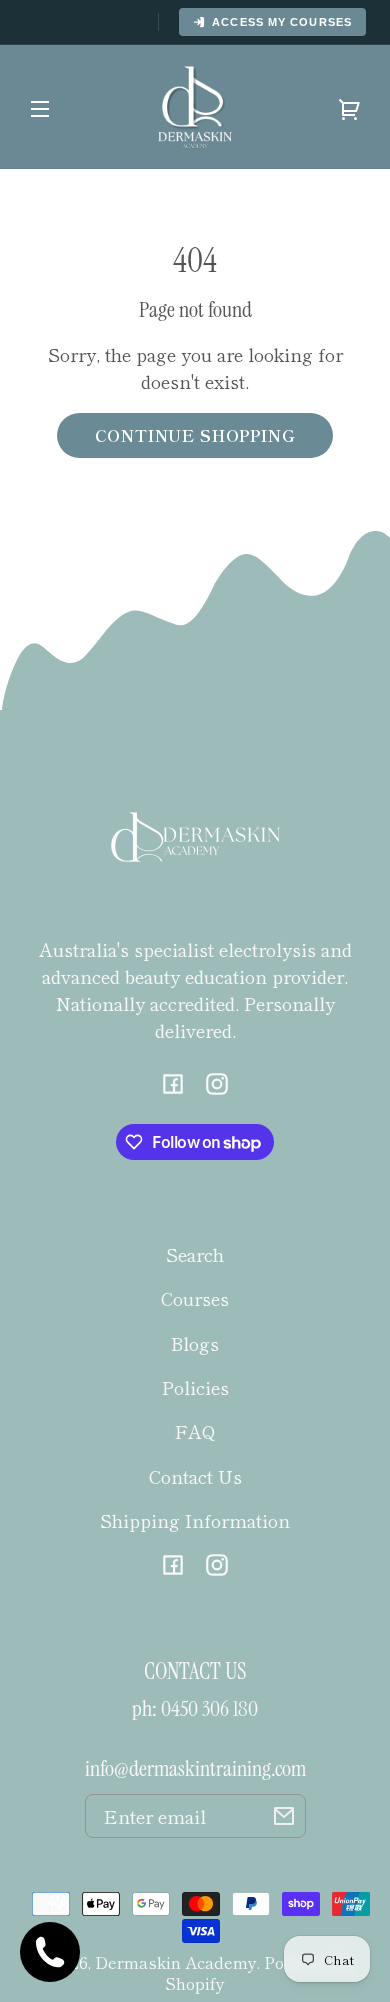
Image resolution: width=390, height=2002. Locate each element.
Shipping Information (195, 1520)
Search (195, 1254)
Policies (195, 1387)
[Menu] (40, 107)
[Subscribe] (284, 1816)
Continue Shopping (195, 435)
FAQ (195, 1431)
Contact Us (195, 1476)
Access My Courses (282, 22)
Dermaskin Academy (176, 1962)
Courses (195, 1298)
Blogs (195, 1343)
